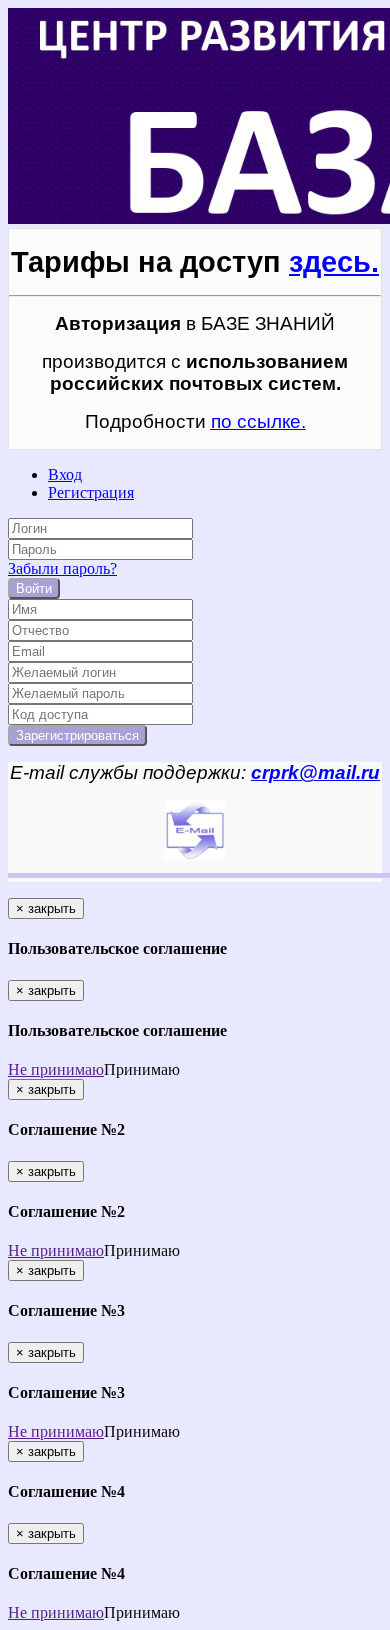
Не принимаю (56, 1069)
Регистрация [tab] (91, 492)
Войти (34, 588)
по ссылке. (258, 421)
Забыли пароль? (62, 568)
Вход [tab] (65, 474)
